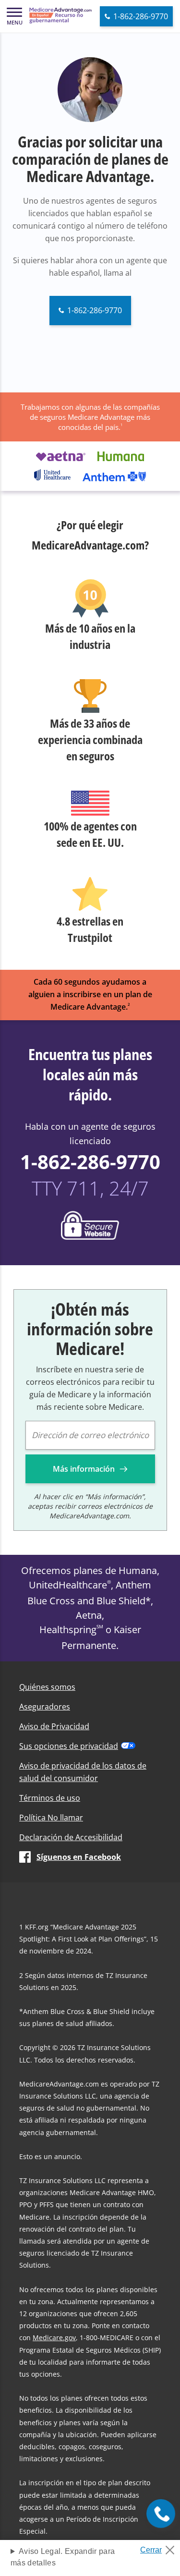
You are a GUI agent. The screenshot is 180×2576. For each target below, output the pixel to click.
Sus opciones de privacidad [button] (69, 1746)
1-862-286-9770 (90, 1162)
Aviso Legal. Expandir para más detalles (63, 2557)
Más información (85, 1469)
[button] (14, 16)
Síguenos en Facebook (79, 1857)
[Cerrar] (160, 2547)
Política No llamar (51, 1818)
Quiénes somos (47, 1687)
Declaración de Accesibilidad (71, 1837)
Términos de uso (50, 1798)
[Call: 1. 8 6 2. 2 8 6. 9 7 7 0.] (161, 2514)
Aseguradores (45, 1707)
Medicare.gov (54, 2338)
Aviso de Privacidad (54, 1726)
